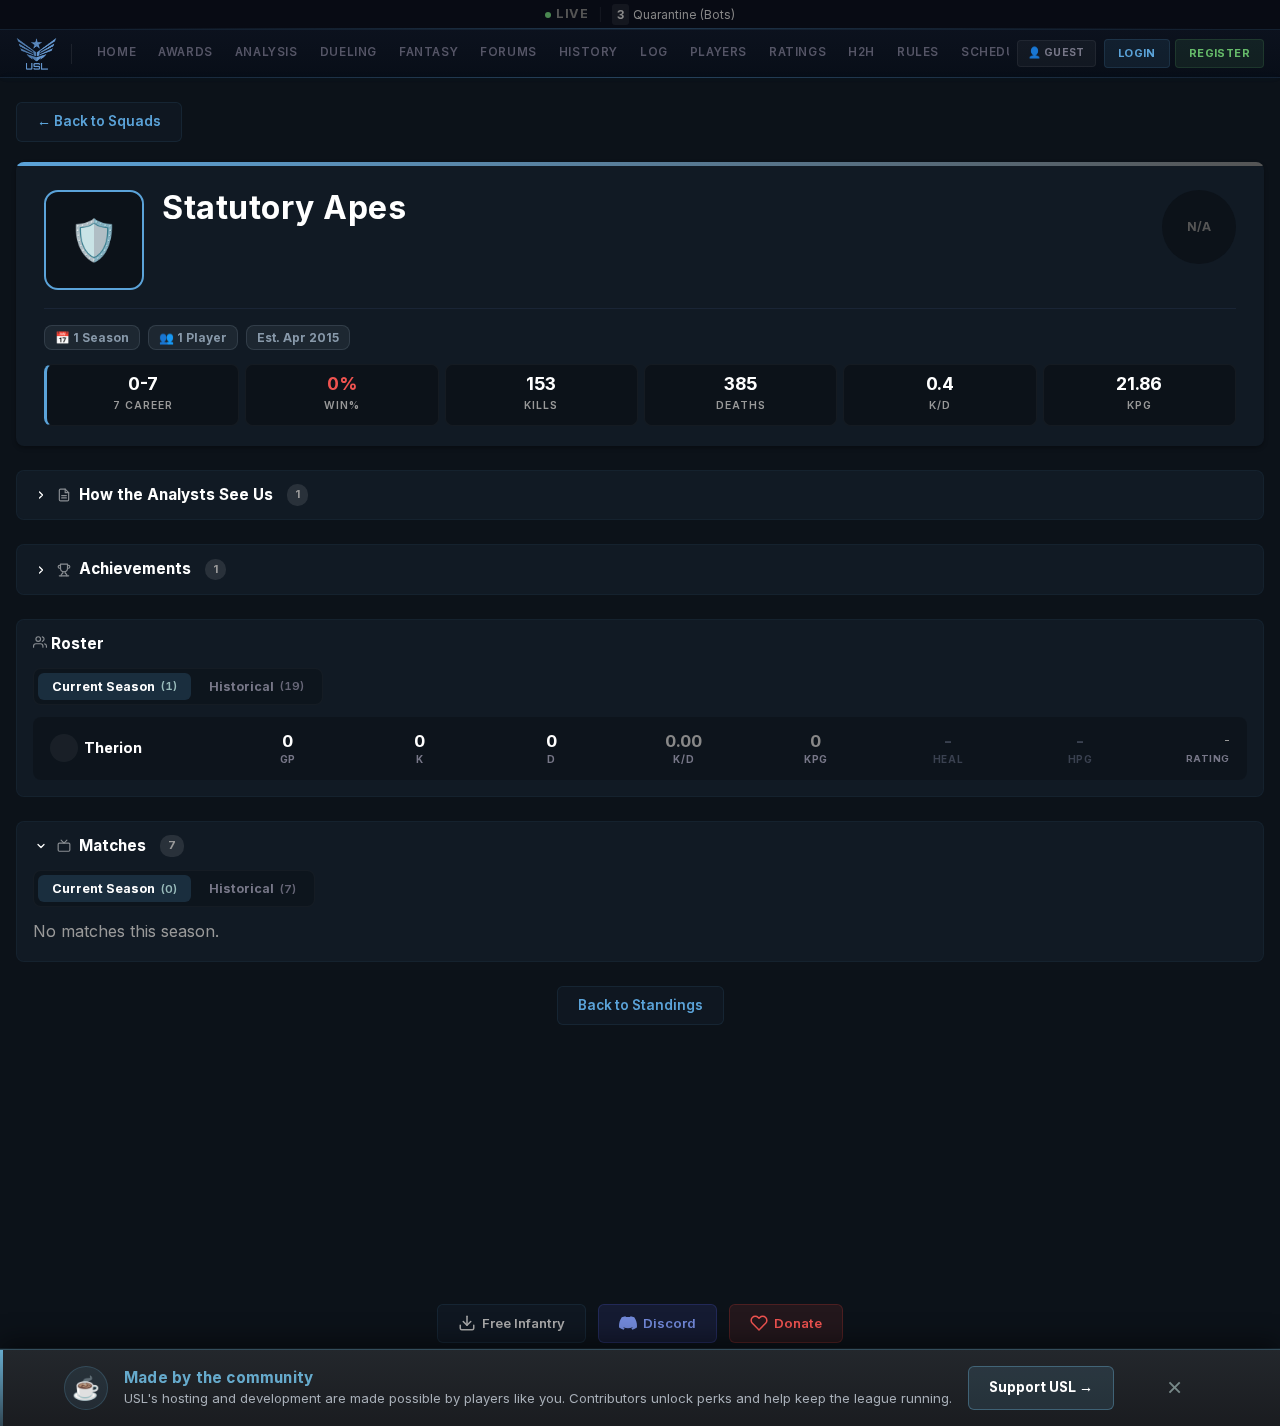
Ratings (797, 52)
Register (1219, 53)
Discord (669, 1323)
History (588, 52)
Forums (508, 52)
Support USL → (1041, 1387)
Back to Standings (640, 1005)
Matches (127, 845)
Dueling (348, 52)
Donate (798, 1323)
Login (1137, 53)
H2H (861, 52)
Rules (918, 52)
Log (654, 52)
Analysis (266, 52)
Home (116, 52)
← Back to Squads (99, 121)
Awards (185, 52)
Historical (256, 686)
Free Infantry (523, 1323)
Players (718, 52)
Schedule (996, 52)
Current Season (114, 686)
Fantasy (428, 52)
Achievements (148, 568)
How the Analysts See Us (189, 494)
